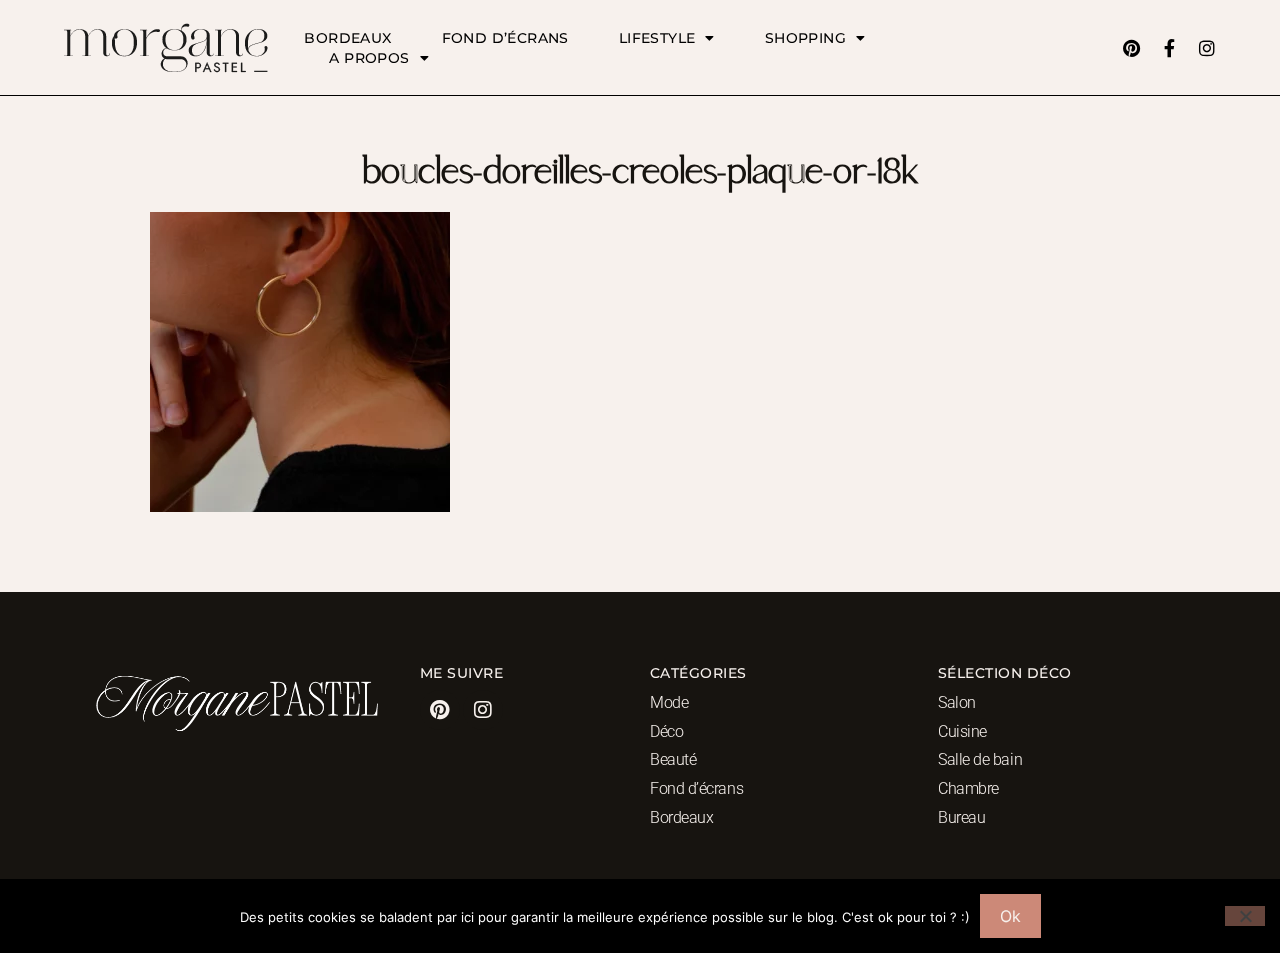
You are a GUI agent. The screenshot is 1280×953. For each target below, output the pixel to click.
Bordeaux (347, 38)
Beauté (673, 759)
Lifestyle (657, 38)
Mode (669, 702)
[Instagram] (1207, 48)
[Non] (1245, 916)
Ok (1010, 916)
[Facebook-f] (1169, 48)
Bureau (961, 817)
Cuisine (962, 731)
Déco (666, 731)
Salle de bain (980, 759)
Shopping (805, 38)
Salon (957, 702)
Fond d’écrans (505, 38)
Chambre (968, 788)
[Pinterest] (1131, 48)
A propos (369, 58)
